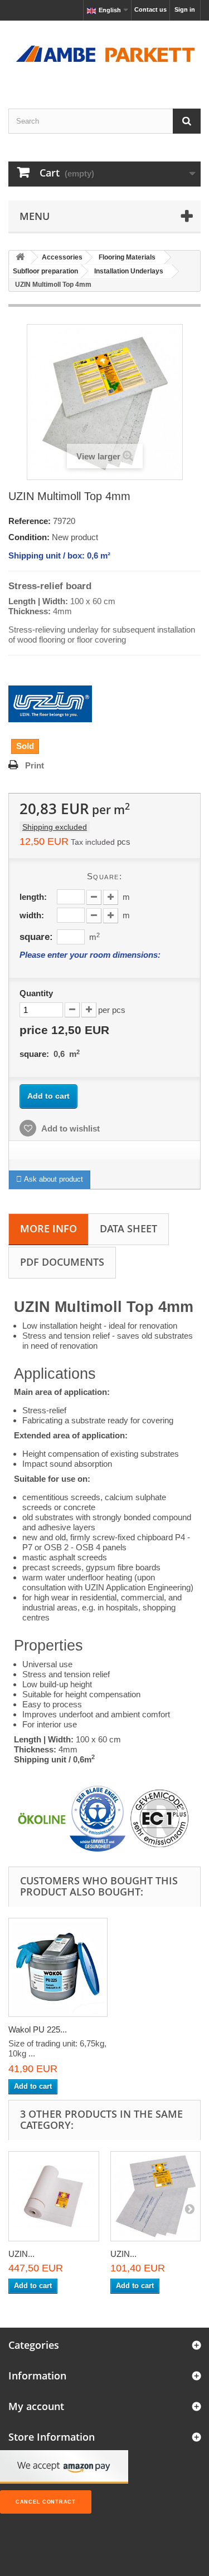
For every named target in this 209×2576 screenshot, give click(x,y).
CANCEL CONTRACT (46, 2502)
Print (35, 765)
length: (33, 897)
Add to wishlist (70, 1128)
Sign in (185, 9)
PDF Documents (62, 1262)
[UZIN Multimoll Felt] (54, 2197)
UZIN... (21, 2254)
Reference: (30, 521)
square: (36, 937)
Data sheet (128, 1228)
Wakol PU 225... (38, 2029)
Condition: (29, 537)
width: (32, 915)
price (64, 1030)
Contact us (150, 9)
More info (48, 1228)
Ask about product (52, 1179)
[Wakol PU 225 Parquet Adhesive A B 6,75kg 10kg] (58, 1967)
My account (36, 2406)
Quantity (36, 993)
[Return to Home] (20, 258)
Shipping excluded (55, 827)
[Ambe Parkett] (104, 55)
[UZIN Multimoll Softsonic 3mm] (156, 2197)
